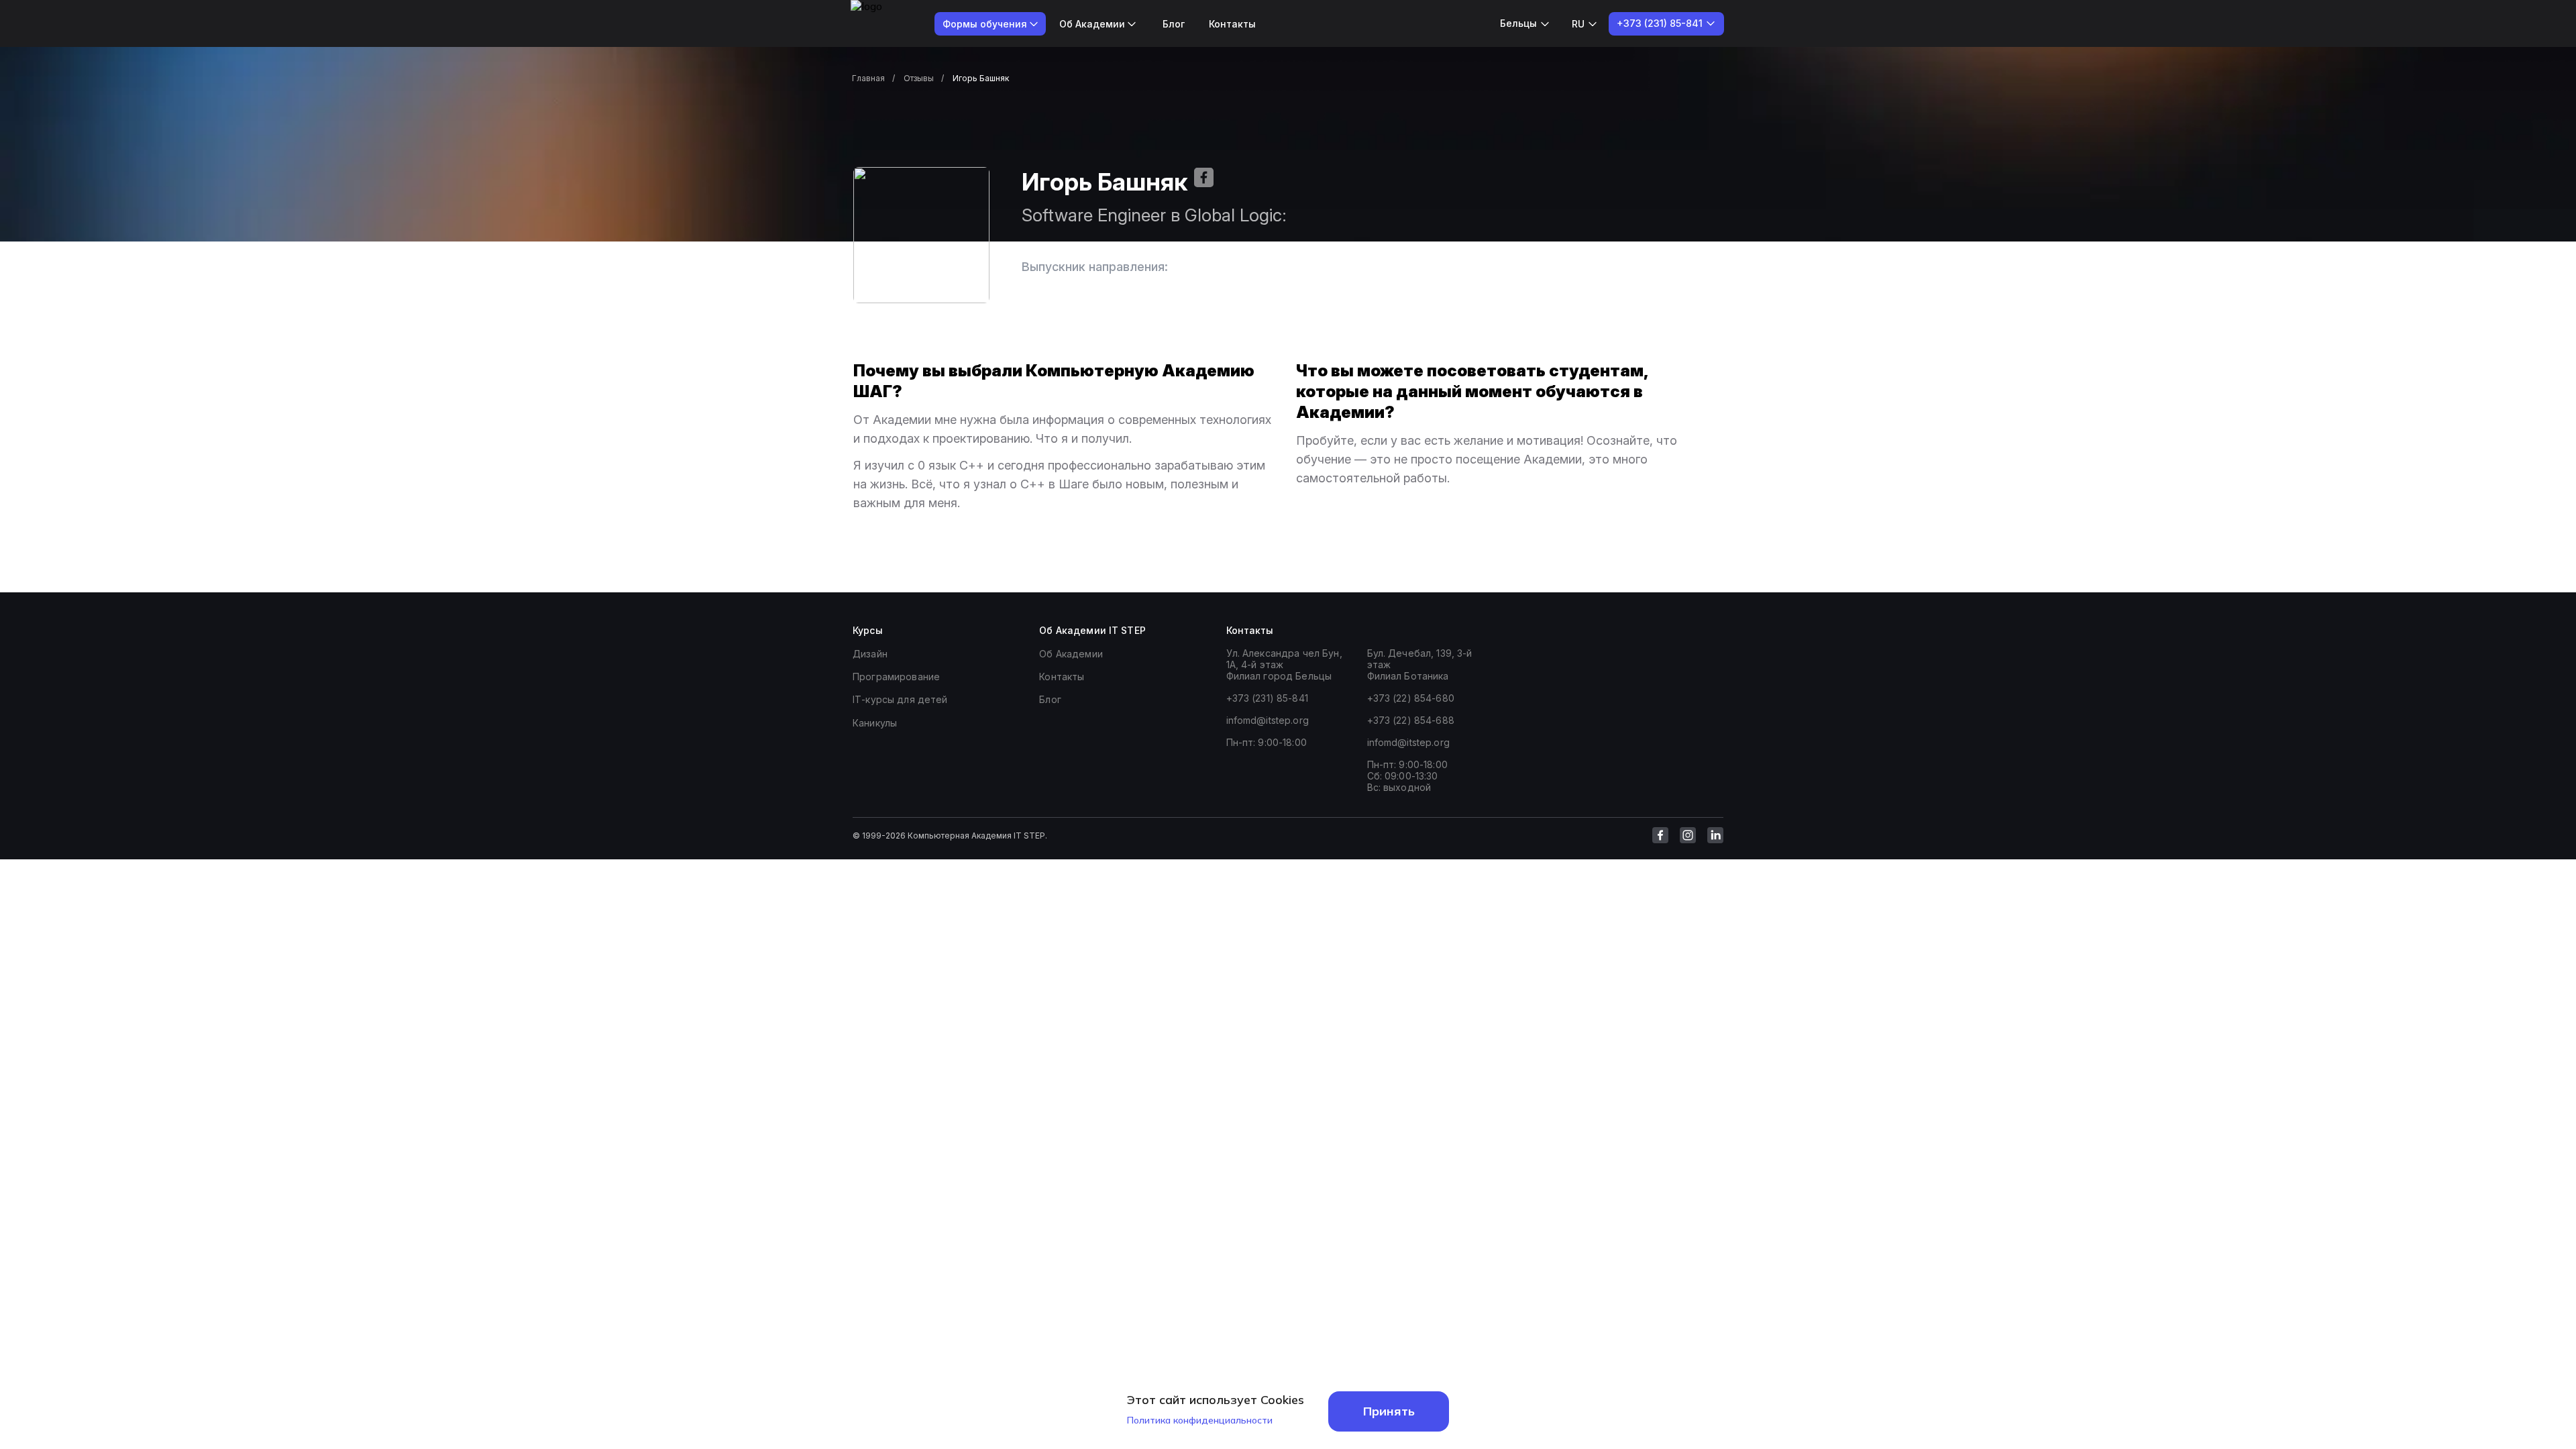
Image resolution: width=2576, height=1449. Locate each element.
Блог (1174, 24)
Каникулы (875, 723)
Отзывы (919, 78)
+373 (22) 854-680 (1411, 698)
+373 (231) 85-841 (1267, 698)
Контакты (1232, 24)
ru (1578, 24)
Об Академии (1071, 654)
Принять (1389, 1411)
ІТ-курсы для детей (900, 699)
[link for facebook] (1660, 835)
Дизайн (870, 654)
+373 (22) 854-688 (1411, 720)
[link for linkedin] (1715, 835)
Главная (868, 78)
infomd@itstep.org (1268, 720)
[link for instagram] (1688, 835)
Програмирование (896, 677)
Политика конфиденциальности (1200, 1420)
